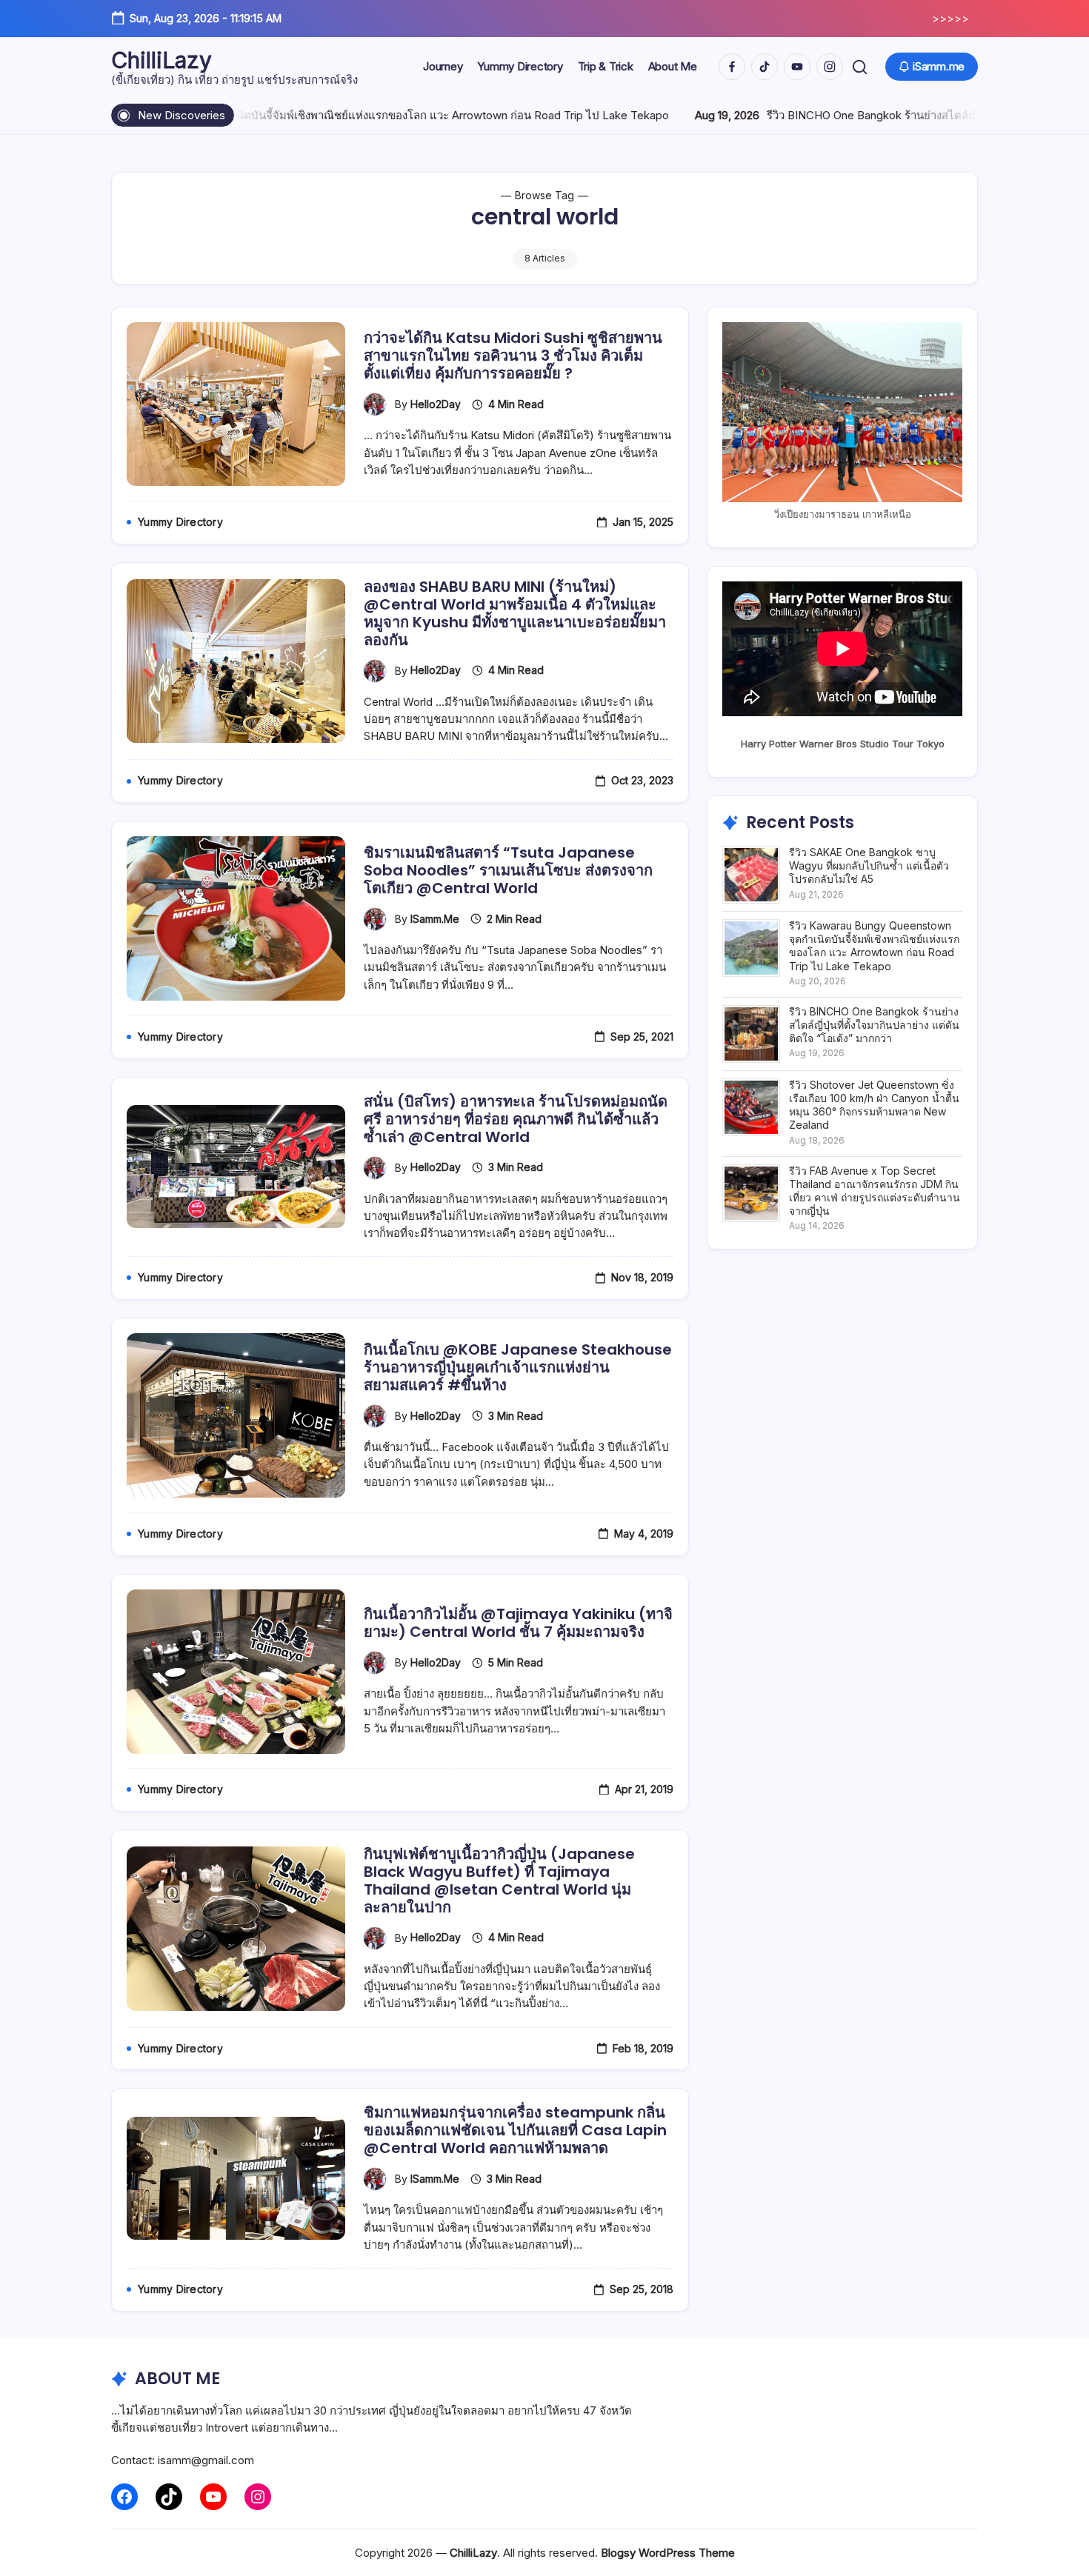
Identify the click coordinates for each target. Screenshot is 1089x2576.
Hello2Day (436, 404)
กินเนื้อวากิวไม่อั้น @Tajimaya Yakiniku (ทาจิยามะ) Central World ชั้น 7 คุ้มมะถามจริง (518, 1623)
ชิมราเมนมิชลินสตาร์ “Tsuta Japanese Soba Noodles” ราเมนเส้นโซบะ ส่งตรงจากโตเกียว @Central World (508, 870)
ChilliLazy (161, 60)
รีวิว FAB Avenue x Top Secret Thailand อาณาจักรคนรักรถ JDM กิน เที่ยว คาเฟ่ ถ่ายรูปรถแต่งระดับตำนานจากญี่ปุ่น (875, 1191)
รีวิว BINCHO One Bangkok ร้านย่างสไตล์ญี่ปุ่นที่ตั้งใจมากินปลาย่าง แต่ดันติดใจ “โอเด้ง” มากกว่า (874, 1025)
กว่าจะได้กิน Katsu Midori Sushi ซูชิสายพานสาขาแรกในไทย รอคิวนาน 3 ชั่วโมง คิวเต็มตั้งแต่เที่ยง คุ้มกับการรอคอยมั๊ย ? (513, 356)
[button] (860, 67)
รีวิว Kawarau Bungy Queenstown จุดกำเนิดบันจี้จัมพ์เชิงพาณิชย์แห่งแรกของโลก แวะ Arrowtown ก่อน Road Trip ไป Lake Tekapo (874, 946)
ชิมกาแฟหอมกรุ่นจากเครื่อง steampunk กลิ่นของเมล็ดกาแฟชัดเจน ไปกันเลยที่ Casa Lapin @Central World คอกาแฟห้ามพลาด (515, 2130)
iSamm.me (435, 919)
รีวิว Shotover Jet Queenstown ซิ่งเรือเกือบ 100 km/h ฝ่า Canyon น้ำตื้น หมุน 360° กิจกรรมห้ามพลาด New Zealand (874, 1105)
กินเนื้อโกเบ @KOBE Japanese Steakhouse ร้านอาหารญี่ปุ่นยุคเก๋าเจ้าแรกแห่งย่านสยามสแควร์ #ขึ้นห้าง (518, 1367)
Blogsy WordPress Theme (668, 2553)
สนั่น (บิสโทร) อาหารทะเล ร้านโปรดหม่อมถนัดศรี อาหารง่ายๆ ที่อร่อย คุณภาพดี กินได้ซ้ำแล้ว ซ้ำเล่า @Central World (516, 1119)
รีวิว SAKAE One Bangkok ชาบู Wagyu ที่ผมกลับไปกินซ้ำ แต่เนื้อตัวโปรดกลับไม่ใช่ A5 (869, 865)
